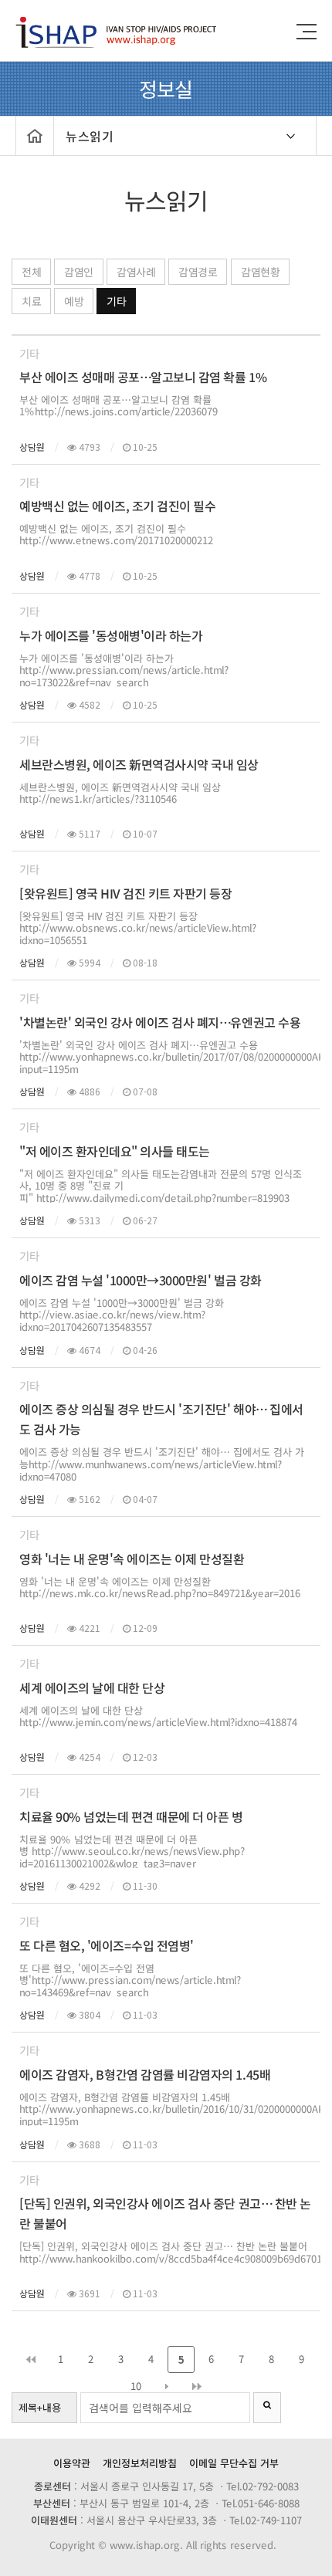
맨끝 (196, 2386)
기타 (116, 301)
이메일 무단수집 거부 (234, 2463)
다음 (166, 2386)
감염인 (79, 272)
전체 (31, 272)
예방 (74, 301)
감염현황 (260, 272)
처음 (30, 2359)
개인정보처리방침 (140, 2463)
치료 (31, 301)
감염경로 (198, 272)
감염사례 (136, 272)
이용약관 (72, 2463)
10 (136, 2386)
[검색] (267, 2408)
